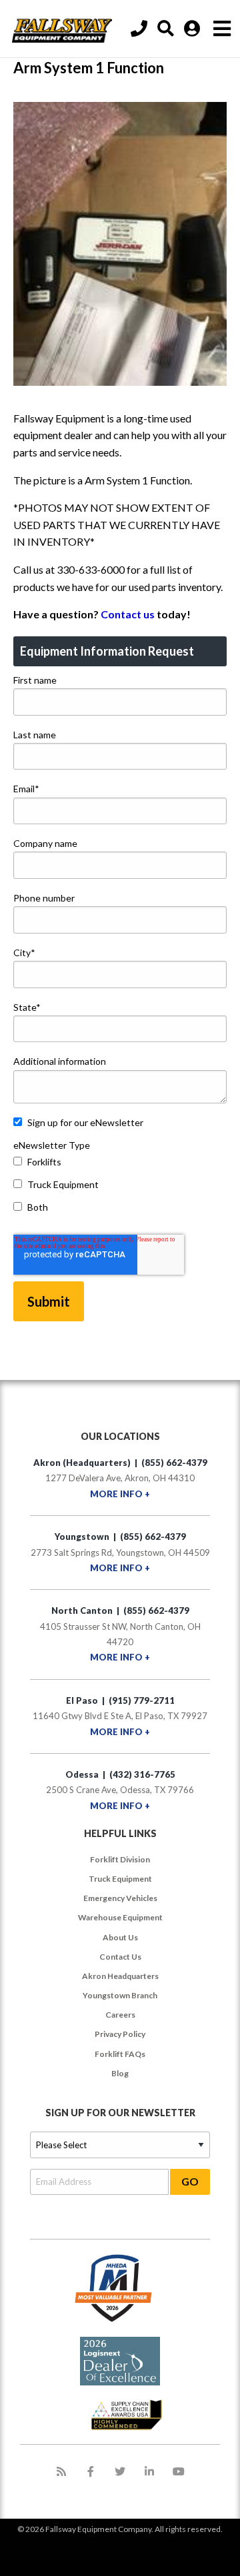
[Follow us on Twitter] (120, 2471)
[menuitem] (167, 29)
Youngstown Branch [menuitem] (120, 1995)
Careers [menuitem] (120, 2015)
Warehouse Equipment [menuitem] (120, 1917)
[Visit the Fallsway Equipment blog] (61, 2471)
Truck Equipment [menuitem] (120, 1879)
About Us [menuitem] (120, 1937)
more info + (120, 1494)
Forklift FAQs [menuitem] (120, 2054)
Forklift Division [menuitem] (120, 1859)
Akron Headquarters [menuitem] (120, 1976)
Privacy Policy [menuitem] (120, 2034)
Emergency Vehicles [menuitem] (120, 1898)
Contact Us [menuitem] (120, 1957)
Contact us (128, 614)
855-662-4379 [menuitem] (141, 29)
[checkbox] (120, 1187)
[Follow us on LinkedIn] (149, 2471)
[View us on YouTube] (179, 2471)
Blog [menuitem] (120, 2073)
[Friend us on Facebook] (91, 2471)
